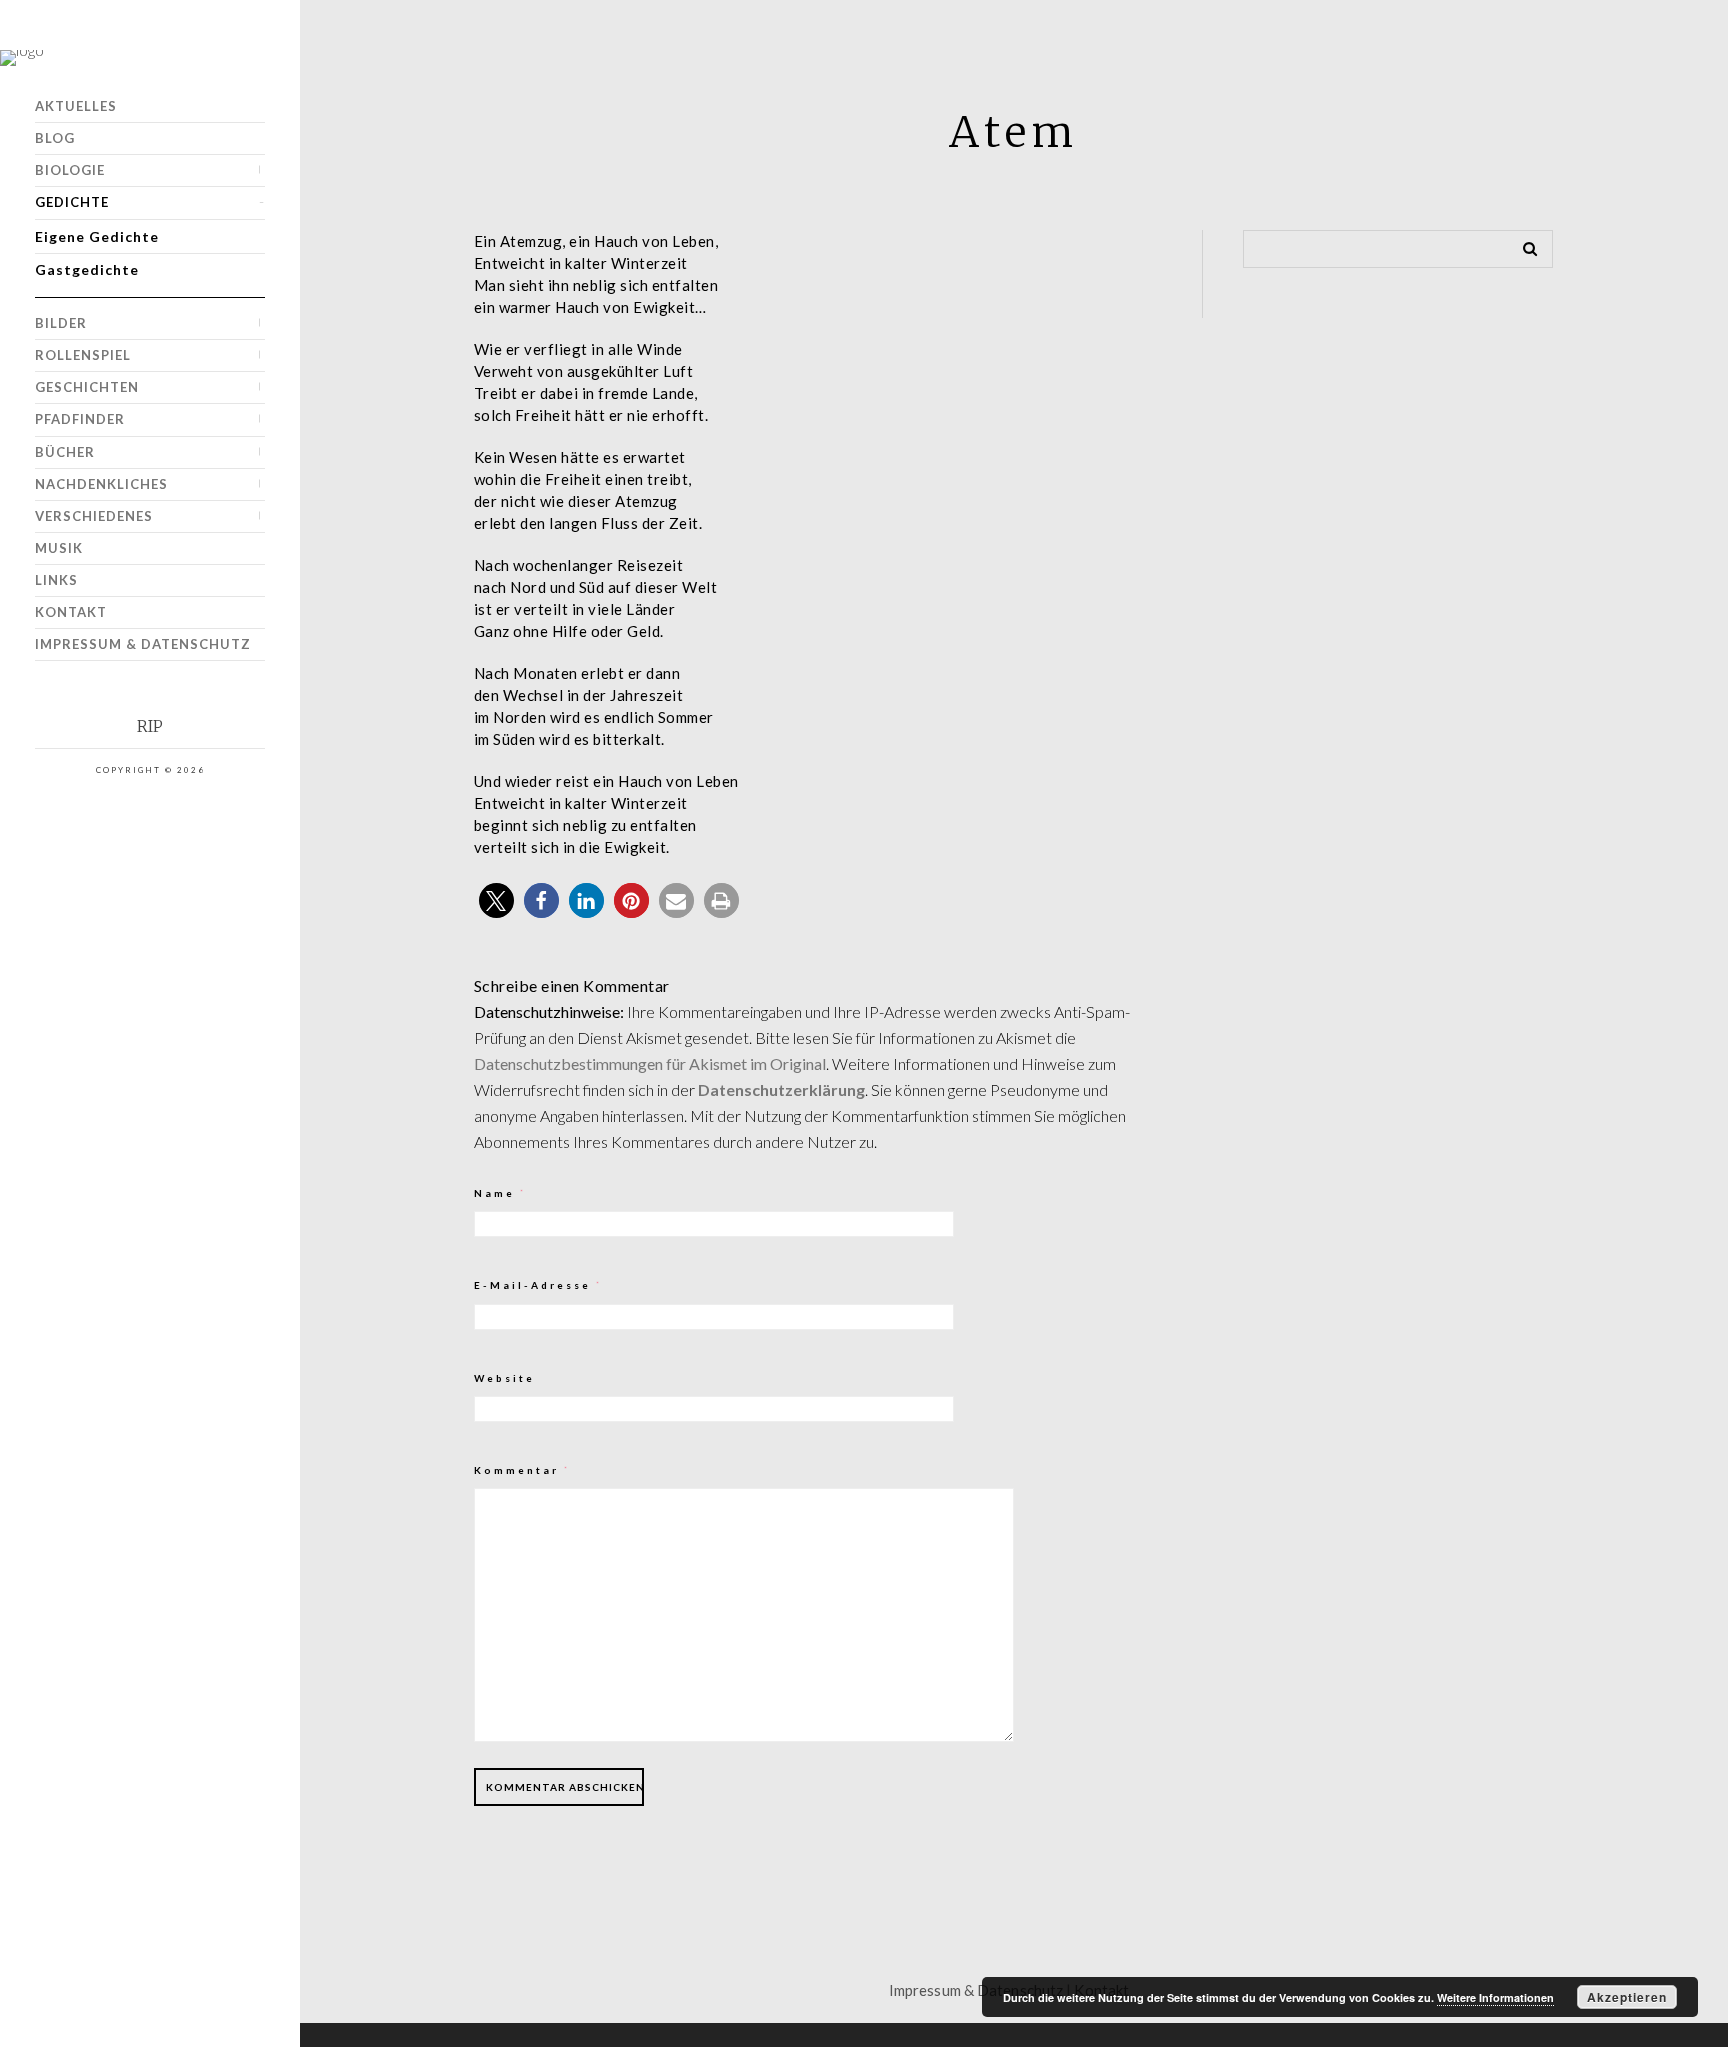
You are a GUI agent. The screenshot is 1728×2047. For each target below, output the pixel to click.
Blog (55, 138)
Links (56, 580)
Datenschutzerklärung (781, 1089)
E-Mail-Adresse (538, 1285)
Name (500, 1193)
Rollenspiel (83, 355)
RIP (150, 726)
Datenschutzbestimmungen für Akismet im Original (650, 1063)
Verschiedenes (94, 516)
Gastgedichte (87, 269)
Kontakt (71, 612)
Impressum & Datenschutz (143, 644)
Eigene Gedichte (97, 236)
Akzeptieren (1627, 1997)
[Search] (1523, 245)
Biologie (70, 170)
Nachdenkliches (101, 484)
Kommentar (522, 1470)
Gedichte (72, 202)
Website (504, 1378)
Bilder (61, 323)
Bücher (65, 452)
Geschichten (87, 387)
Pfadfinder (80, 419)
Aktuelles (76, 106)
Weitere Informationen (1495, 1997)
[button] (496, 900)
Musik (59, 548)
